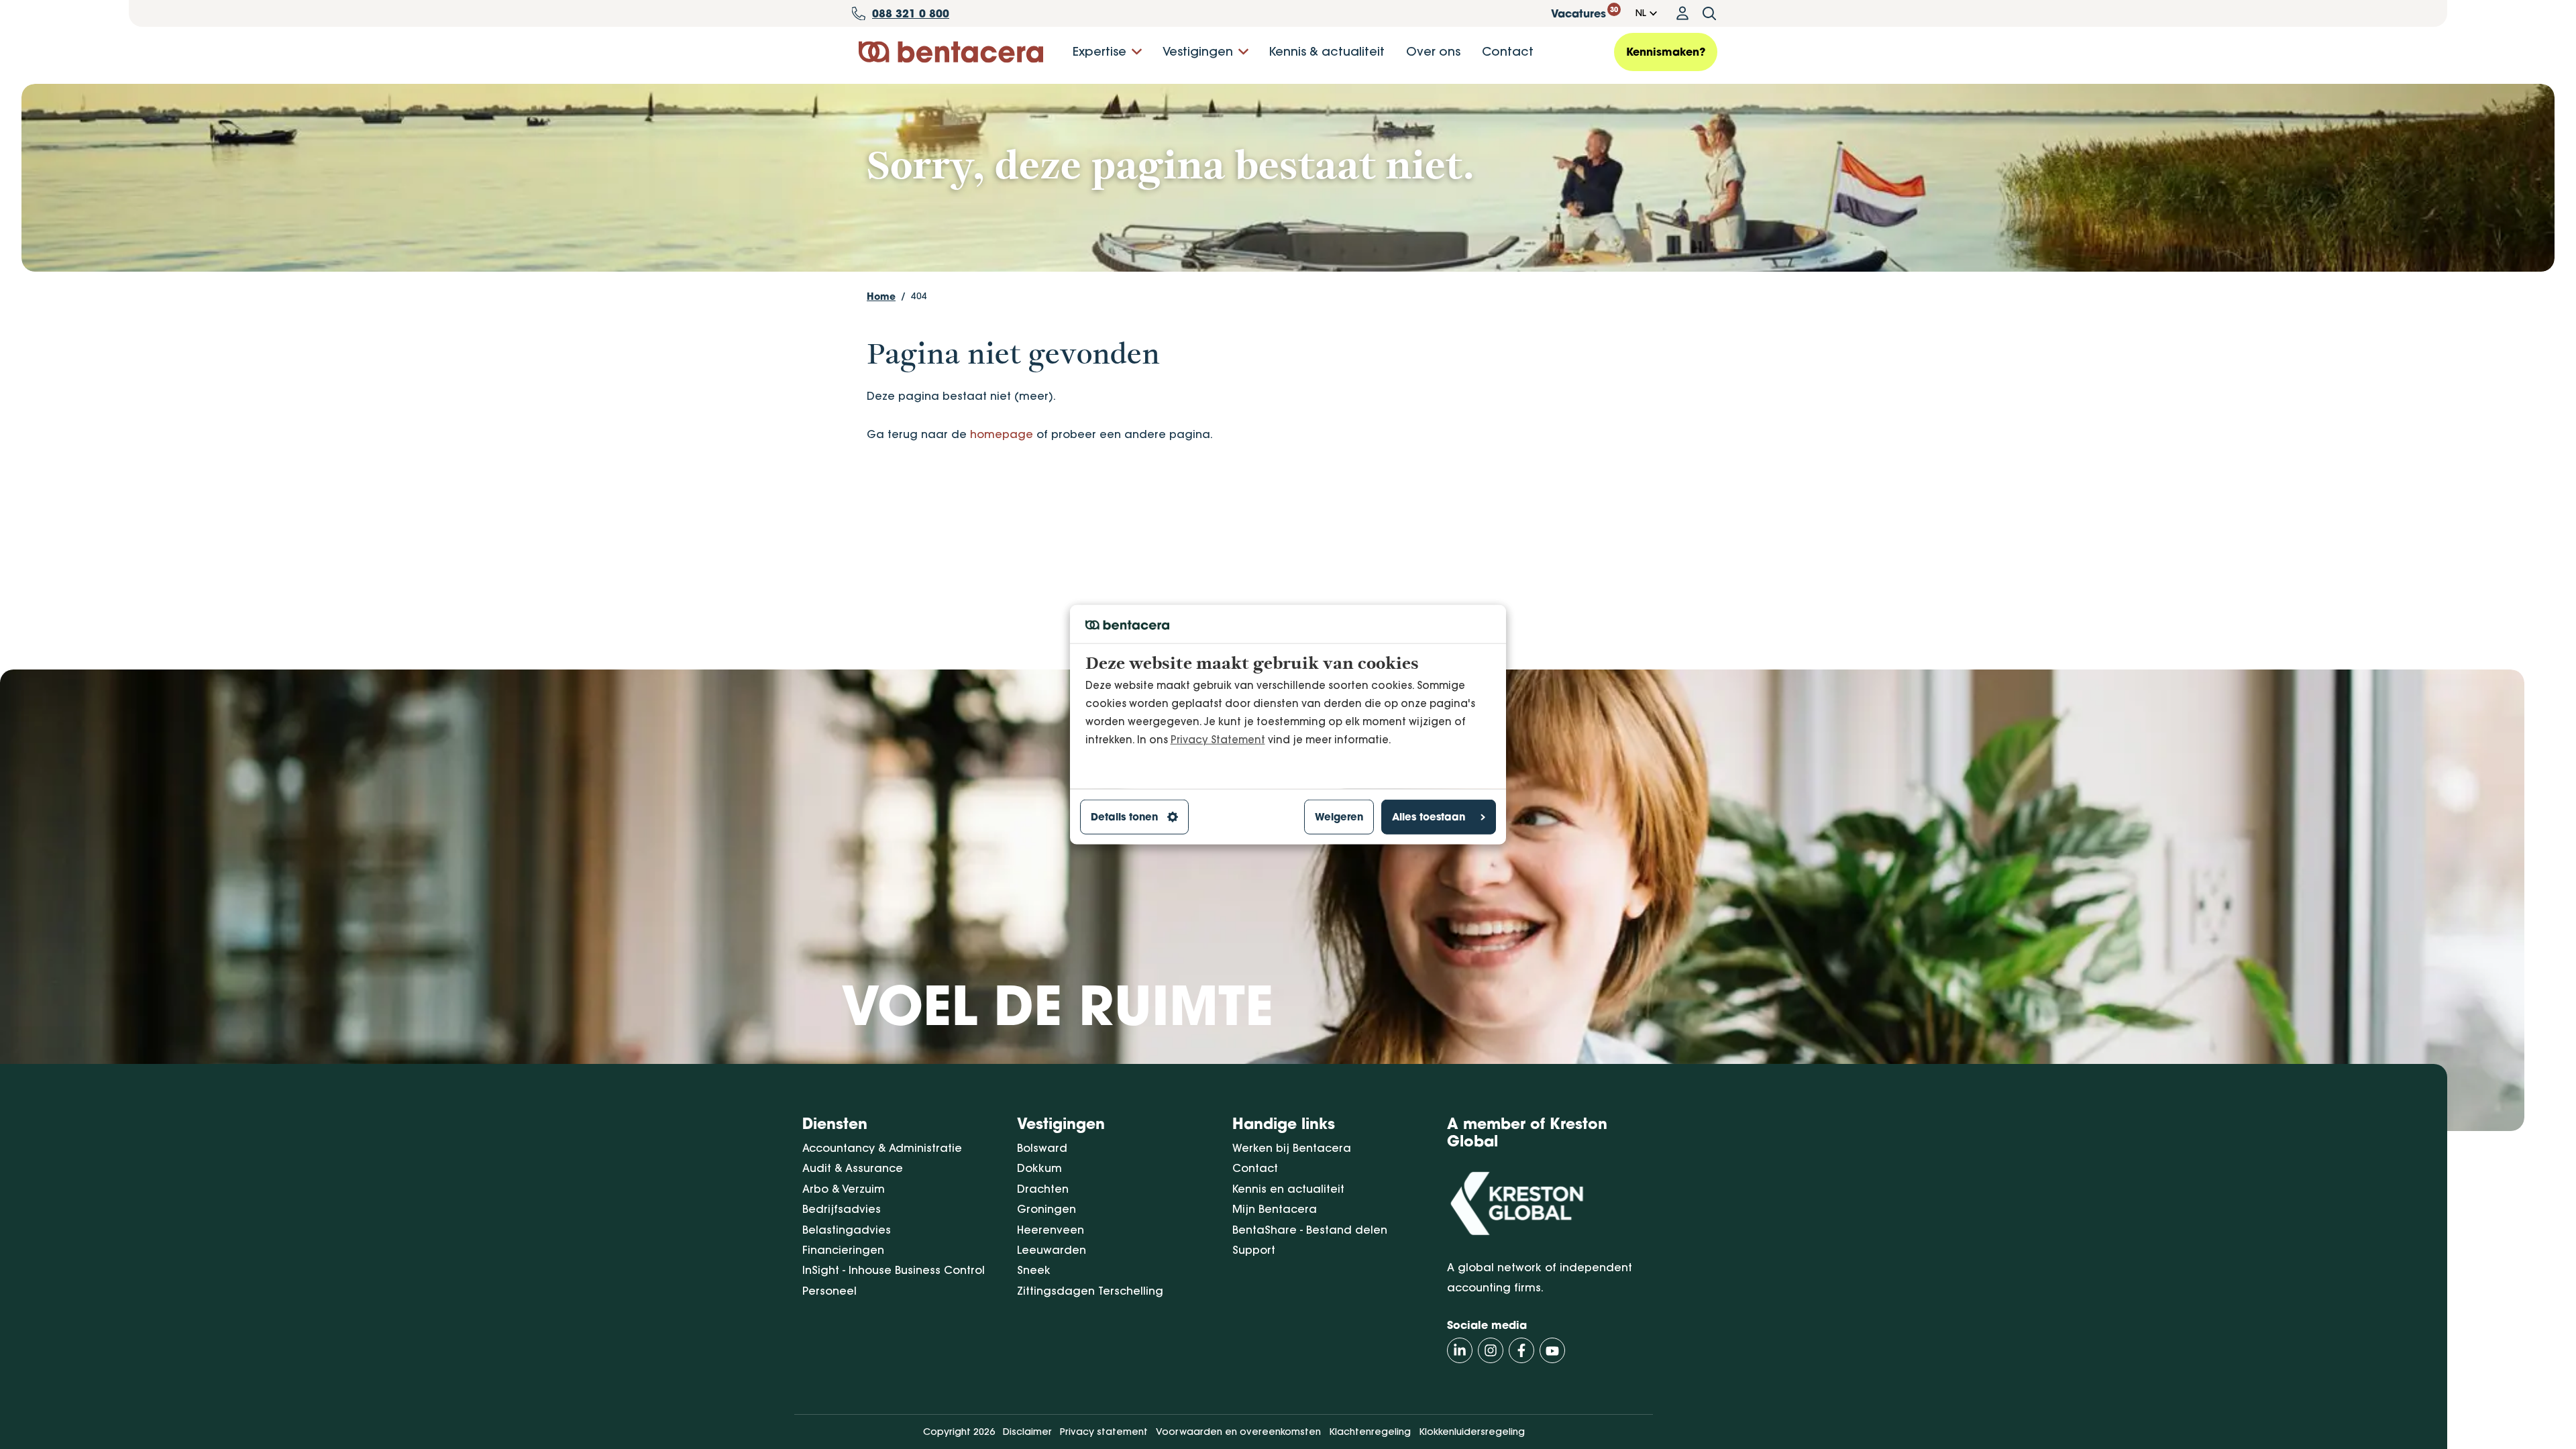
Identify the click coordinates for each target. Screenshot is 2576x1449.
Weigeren (1339, 817)
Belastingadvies (847, 1230)
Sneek (1034, 1270)
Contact (1508, 51)
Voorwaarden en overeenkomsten (1238, 1432)
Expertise (1099, 51)
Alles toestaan (1429, 817)
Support (1254, 1250)
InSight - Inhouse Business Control (894, 1270)
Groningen (1046, 1209)
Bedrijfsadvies (842, 1209)
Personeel (829, 1291)
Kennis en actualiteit (1288, 1189)
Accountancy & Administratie (882, 1148)
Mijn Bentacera (1275, 1209)
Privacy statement (1104, 1432)
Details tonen (1124, 817)
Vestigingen (1198, 51)
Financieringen (843, 1250)
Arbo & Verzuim (844, 1189)
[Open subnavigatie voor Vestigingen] (1243, 52)
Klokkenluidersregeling (1472, 1432)
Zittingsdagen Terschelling (1090, 1291)
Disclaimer (1027, 1432)
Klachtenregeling (1370, 1432)
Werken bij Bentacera (1292, 1148)
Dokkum (1039, 1168)
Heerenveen (1051, 1230)
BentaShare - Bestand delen (1310, 1230)
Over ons (1433, 51)
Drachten (1043, 1189)
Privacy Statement (1218, 740)
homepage (1002, 434)
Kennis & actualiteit (1327, 51)
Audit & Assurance (853, 1168)
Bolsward (1042, 1148)
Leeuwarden (1052, 1250)
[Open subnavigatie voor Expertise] (1137, 52)
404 (919, 296)
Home (881, 296)
